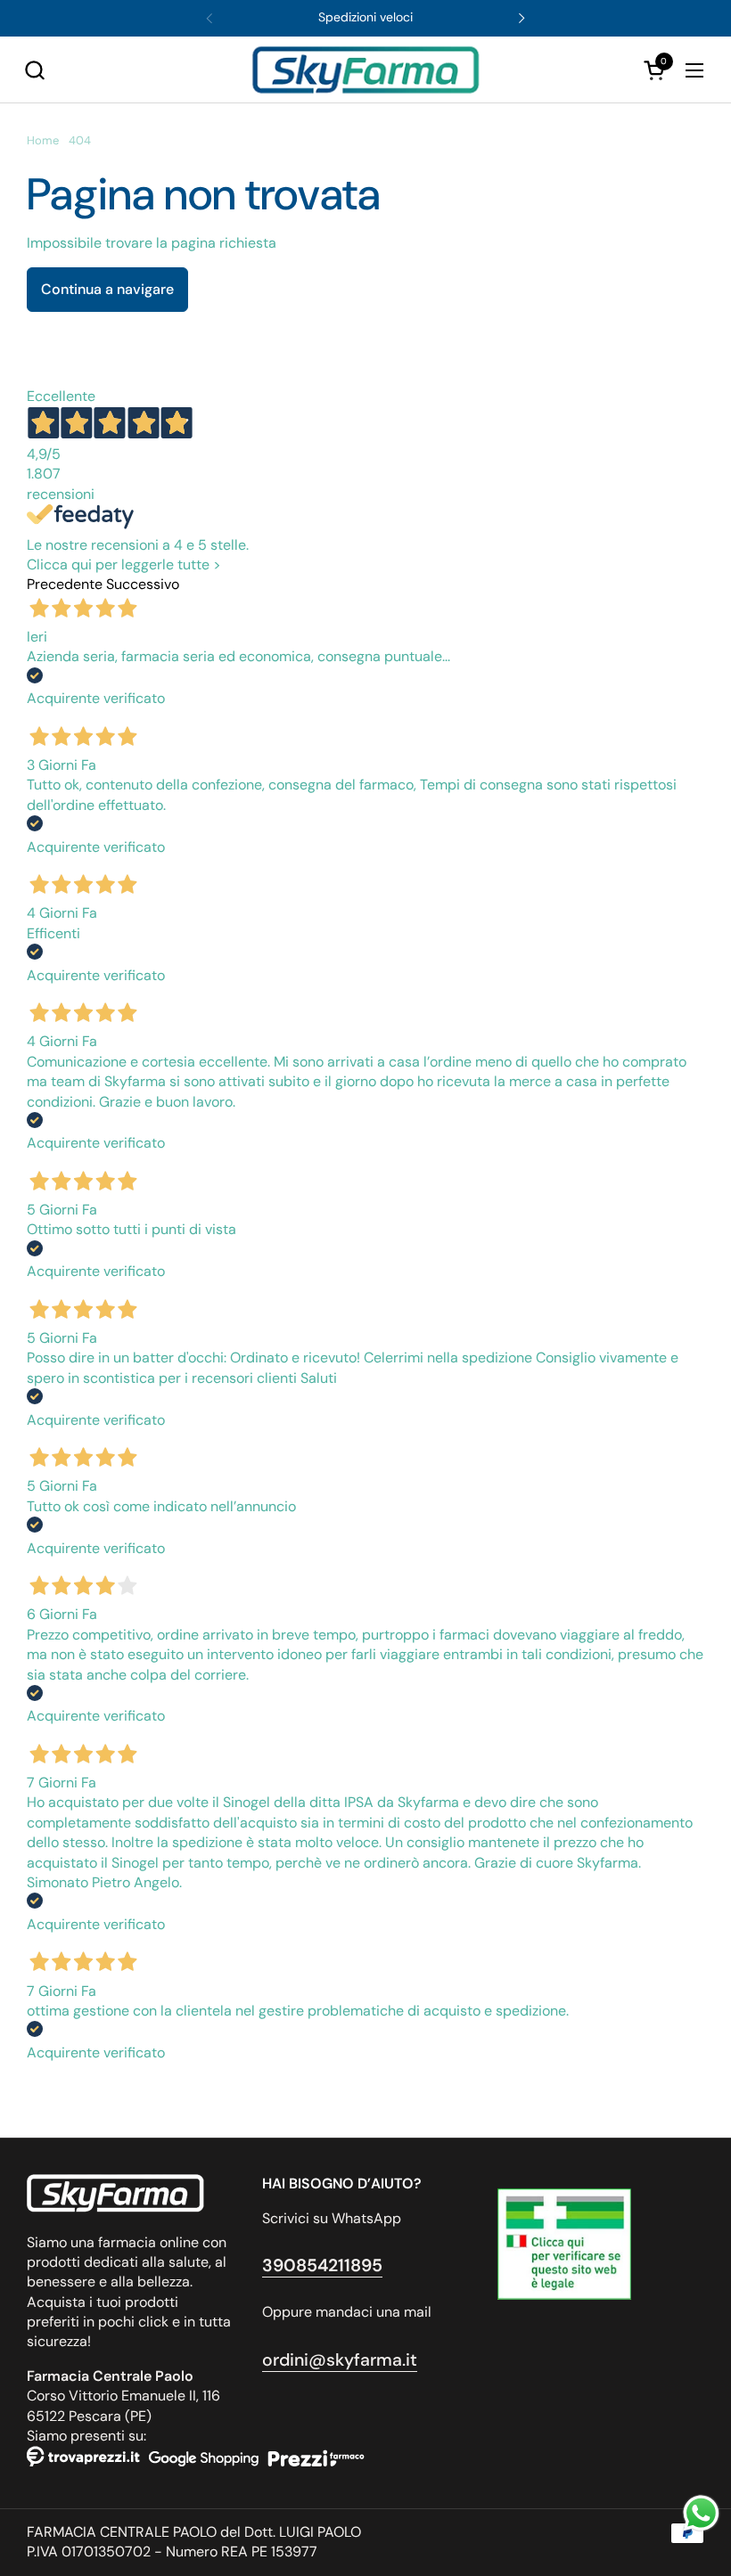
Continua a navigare (107, 289)
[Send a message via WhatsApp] (701, 2513)
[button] (34, 70)
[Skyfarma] (365, 70)
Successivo (143, 584)
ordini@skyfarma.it (340, 2360)
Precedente (65, 584)
